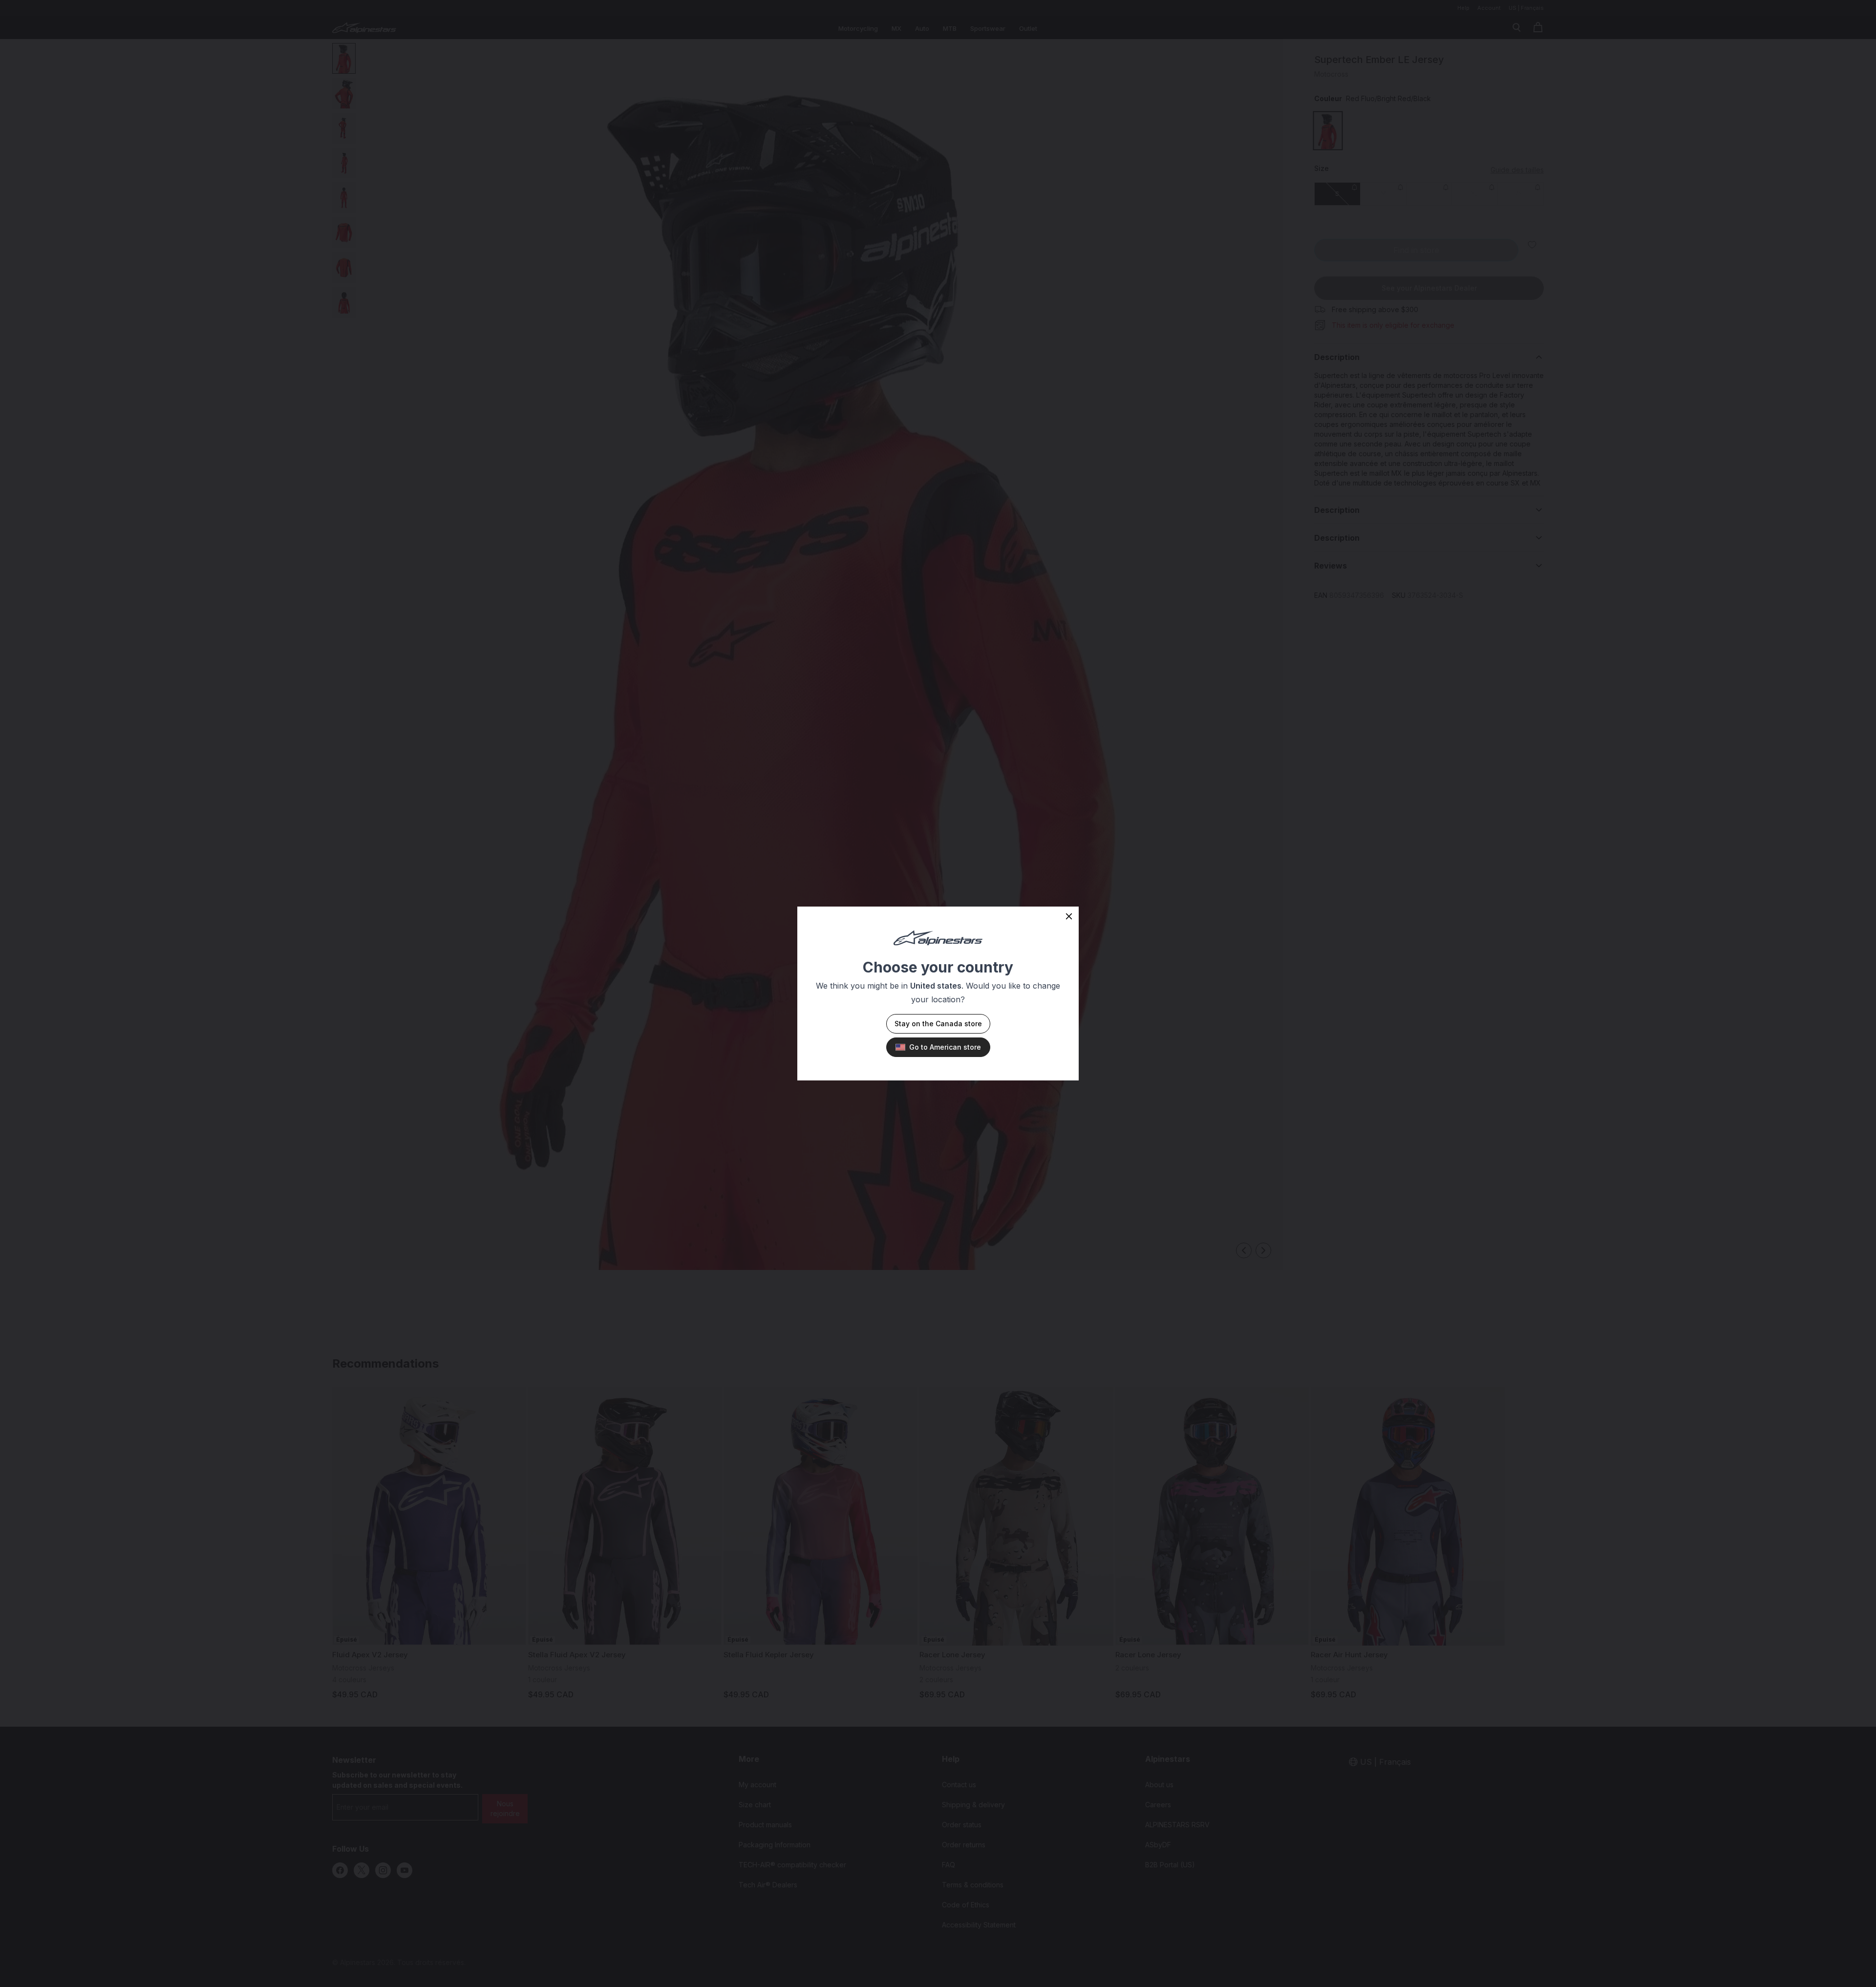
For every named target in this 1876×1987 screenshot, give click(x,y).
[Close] (1069, 916)
